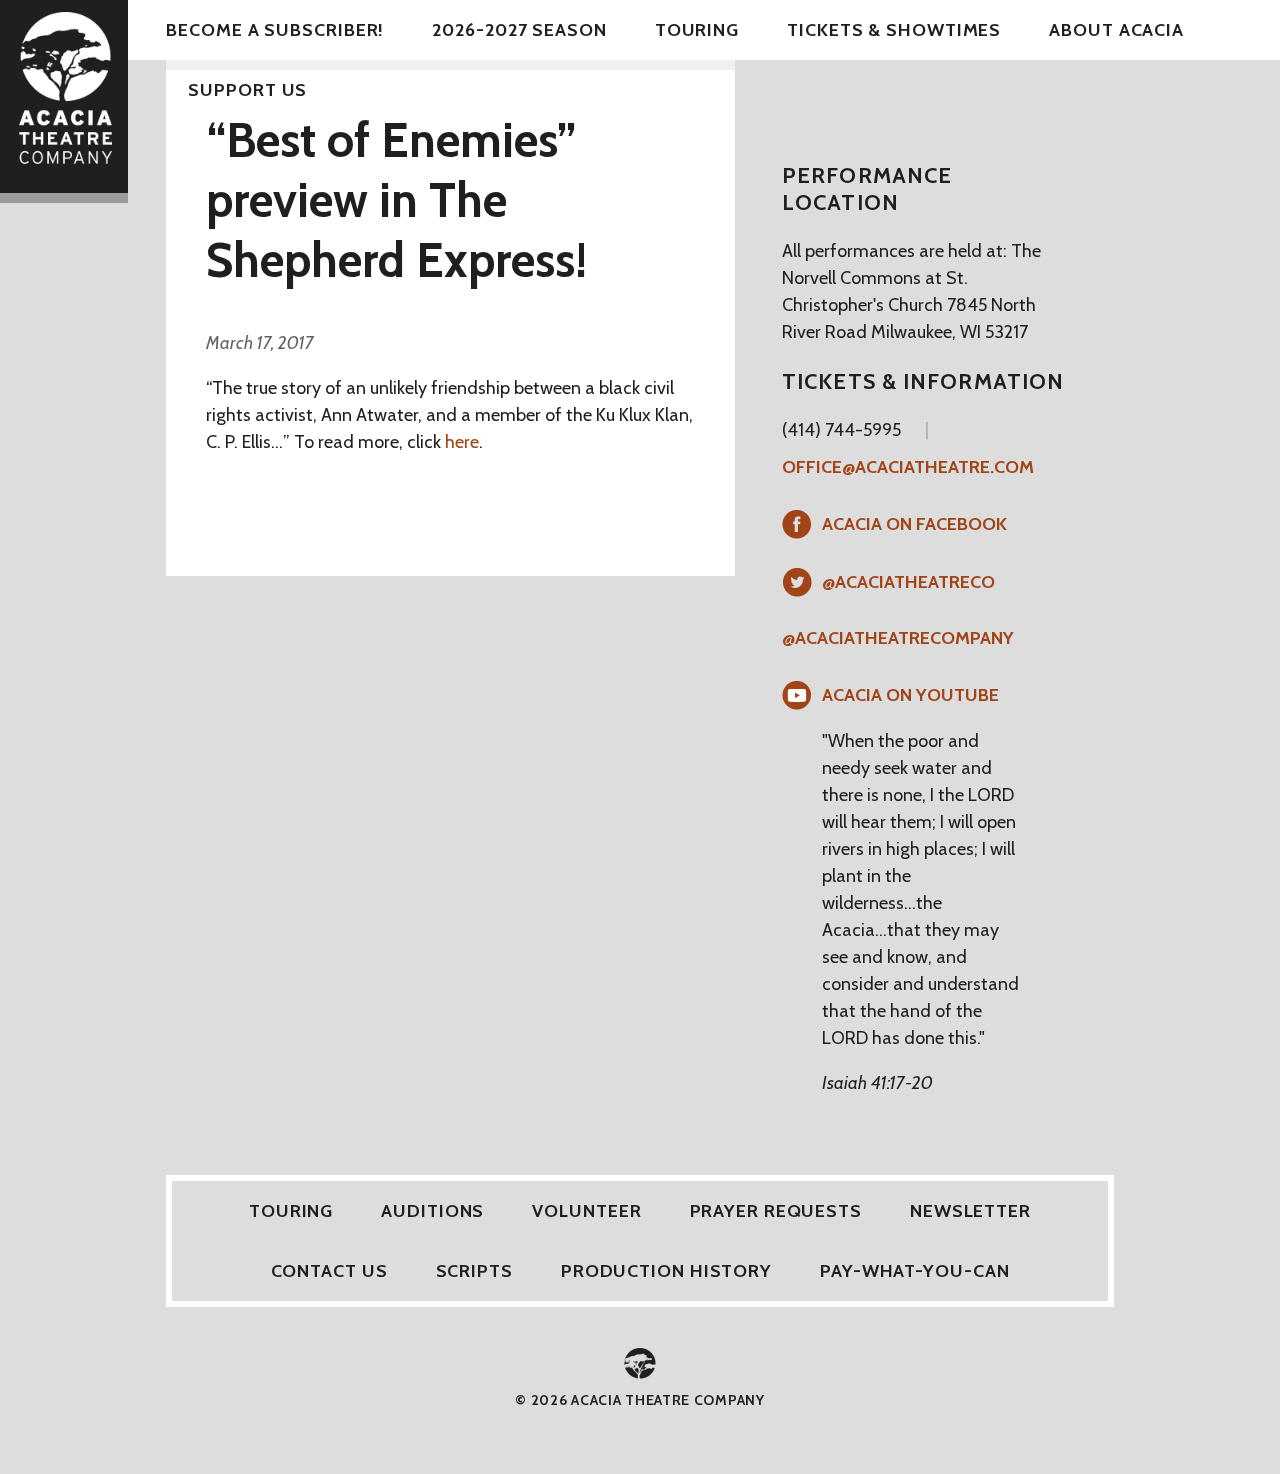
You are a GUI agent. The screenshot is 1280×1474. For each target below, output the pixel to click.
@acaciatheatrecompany (898, 638)
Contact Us (329, 1271)
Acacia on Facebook (914, 524)
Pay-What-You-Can (914, 1271)
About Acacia (1116, 30)
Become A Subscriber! (275, 30)
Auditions (432, 1211)
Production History (666, 1271)
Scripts (474, 1271)
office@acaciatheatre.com (908, 467)
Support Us (247, 90)
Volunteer (586, 1211)
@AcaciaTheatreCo (908, 582)
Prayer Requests (776, 1211)
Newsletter (970, 1211)
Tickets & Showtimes (894, 30)
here (462, 442)
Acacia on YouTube (910, 695)
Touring (697, 30)
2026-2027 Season (519, 30)
